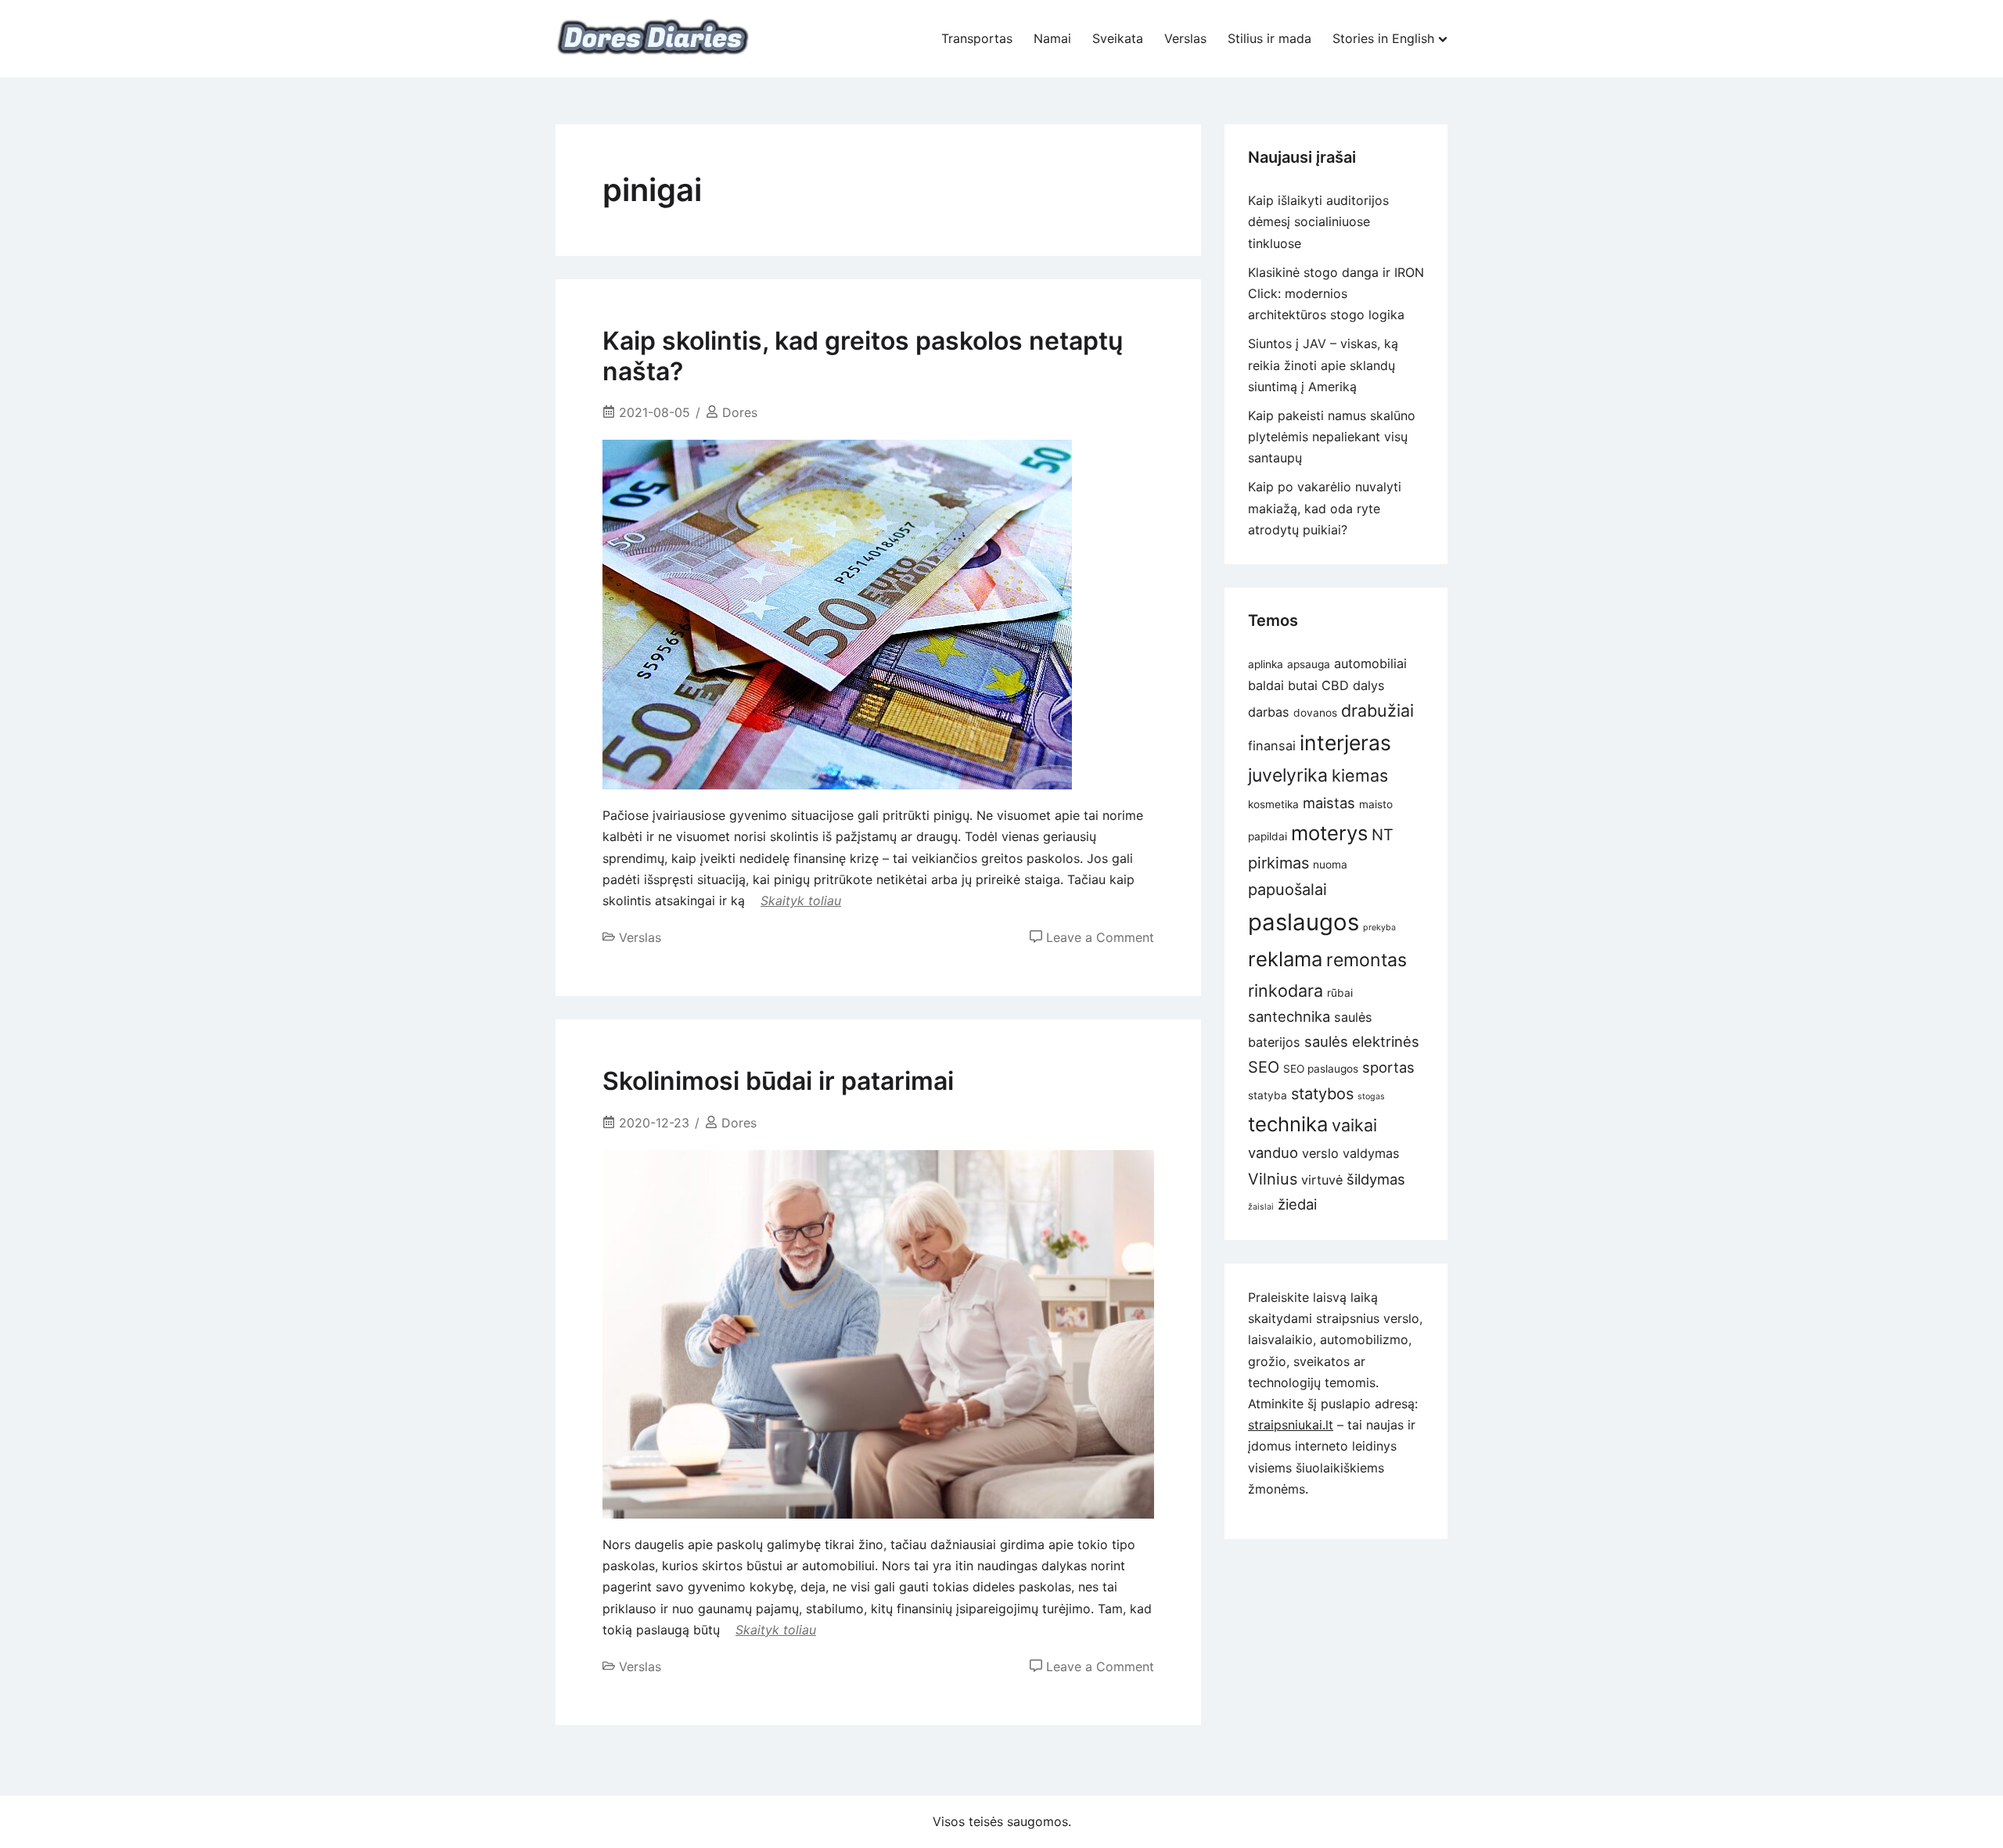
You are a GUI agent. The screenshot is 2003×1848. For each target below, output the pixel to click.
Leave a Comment (1100, 937)
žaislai (1261, 1207)
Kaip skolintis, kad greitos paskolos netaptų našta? (863, 356)
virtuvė (1322, 1180)
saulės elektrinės (1362, 1041)
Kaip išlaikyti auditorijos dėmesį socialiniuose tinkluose (1318, 221)
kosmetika (1273, 804)
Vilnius (1273, 1179)
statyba (1268, 1095)
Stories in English (1383, 38)
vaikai (1354, 1125)
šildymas (1376, 1179)
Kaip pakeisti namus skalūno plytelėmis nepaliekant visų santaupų (1332, 437)
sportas (1388, 1067)
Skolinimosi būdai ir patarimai (778, 1081)
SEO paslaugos (1321, 1069)
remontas (1366, 960)
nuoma (1330, 865)
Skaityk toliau (801, 901)
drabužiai (1377, 710)
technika (1288, 1124)
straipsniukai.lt (1291, 1425)
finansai (1272, 746)
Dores (740, 412)
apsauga (1309, 664)
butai (1303, 685)
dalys (1369, 685)
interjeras (1345, 742)
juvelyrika (1288, 775)
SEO (1264, 1067)
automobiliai (1370, 663)
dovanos (1315, 713)
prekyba (1379, 928)
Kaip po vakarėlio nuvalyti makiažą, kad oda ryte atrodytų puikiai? (1325, 508)
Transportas (977, 38)
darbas (1269, 712)
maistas (1329, 803)
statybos (1322, 1094)
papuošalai (1287, 890)
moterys (1329, 833)
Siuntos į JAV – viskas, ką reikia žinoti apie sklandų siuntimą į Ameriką (1323, 365)
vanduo (1273, 1152)
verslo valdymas (1351, 1153)
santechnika (1289, 1016)
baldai (1266, 685)
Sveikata (1118, 38)
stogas (1371, 1097)
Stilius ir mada (1269, 38)
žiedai (1297, 1204)
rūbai (1340, 993)
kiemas (1360, 775)
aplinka (1266, 664)
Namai (1052, 38)
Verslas (1185, 38)
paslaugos (1304, 922)
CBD (1335, 685)
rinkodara (1286, 991)
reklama (1285, 959)
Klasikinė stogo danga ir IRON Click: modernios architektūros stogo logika (1336, 293)
